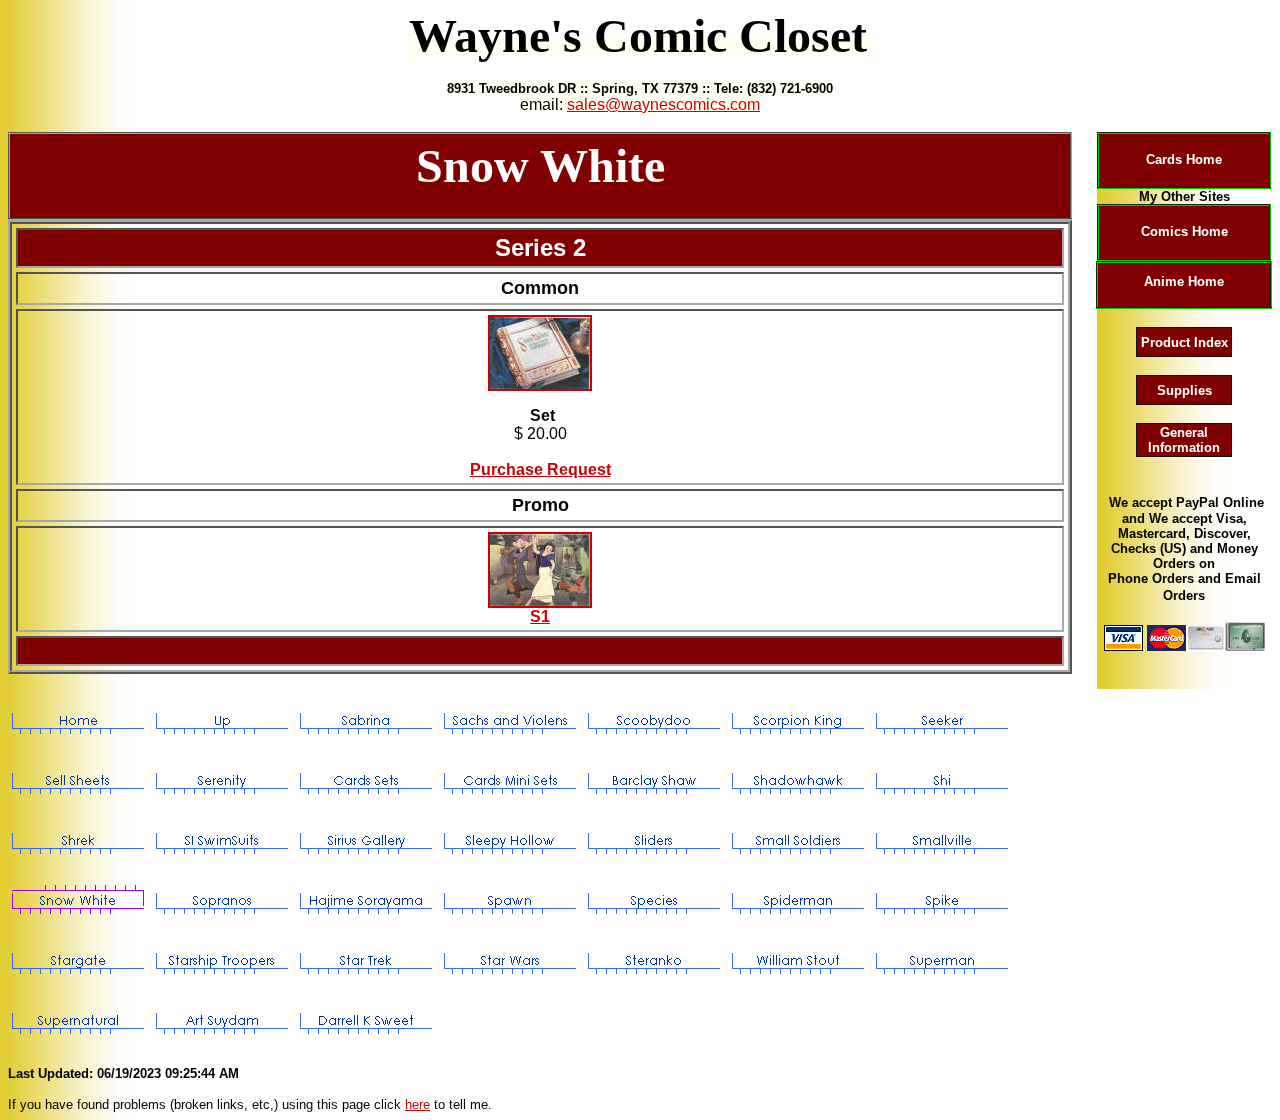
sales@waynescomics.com (663, 104)
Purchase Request (540, 469)
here (417, 1104)
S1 (540, 616)
